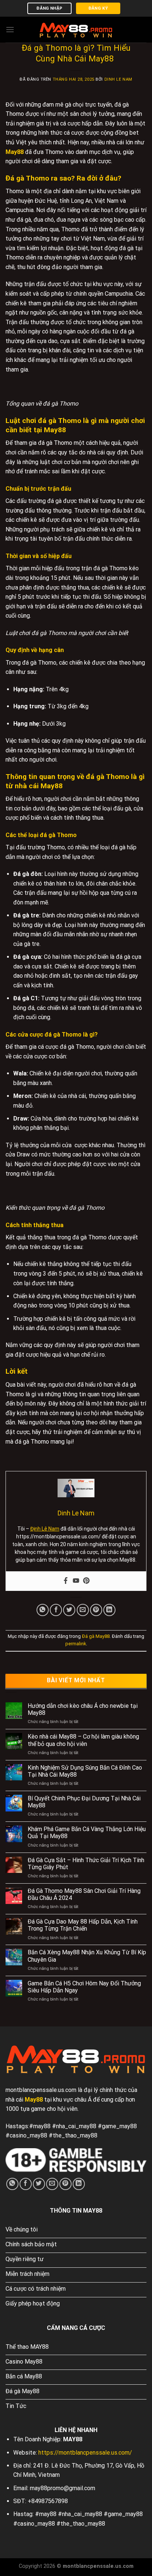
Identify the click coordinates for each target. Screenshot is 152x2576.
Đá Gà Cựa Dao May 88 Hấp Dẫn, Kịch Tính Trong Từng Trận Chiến (83, 1925)
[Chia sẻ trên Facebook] (56, 1610)
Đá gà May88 (96, 1636)
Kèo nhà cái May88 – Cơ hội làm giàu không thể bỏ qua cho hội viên (83, 1740)
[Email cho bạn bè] (83, 1610)
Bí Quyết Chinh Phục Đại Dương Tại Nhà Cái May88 (84, 1802)
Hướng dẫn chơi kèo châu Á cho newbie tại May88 (83, 1709)
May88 (15, 152)
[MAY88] (76, 29)
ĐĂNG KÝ (98, 8)
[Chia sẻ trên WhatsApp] (43, 1610)
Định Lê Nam (45, 1529)
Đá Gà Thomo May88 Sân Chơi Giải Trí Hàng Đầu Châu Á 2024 (84, 1894)
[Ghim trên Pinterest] (96, 1610)
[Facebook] (66, 1581)
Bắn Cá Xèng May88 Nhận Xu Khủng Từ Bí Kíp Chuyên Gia (87, 1956)
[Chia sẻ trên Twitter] (69, 1610)
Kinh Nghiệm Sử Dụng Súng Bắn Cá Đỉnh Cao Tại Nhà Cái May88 (85, 1771)
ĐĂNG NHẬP (49, 8)
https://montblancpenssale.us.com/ (85, 2453)
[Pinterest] (86, 1581)
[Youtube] (76, 1581)
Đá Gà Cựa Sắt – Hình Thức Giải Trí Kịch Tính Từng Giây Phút (86, 1864)
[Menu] (10, 29)
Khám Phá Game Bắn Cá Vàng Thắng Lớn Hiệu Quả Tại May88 (87, 1833)
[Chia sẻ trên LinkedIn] (109, 1610)
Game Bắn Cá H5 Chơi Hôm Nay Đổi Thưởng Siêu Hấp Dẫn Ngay (84, 1987)
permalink (76, 1644)
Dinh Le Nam (118, 79)
